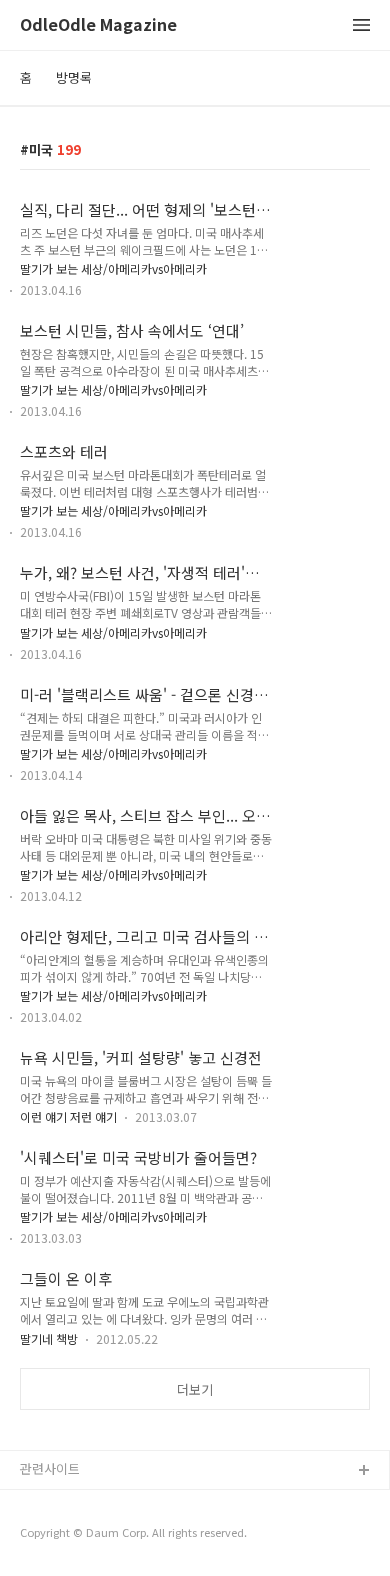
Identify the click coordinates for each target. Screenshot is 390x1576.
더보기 (195, 1389)
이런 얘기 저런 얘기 (68, 1116)
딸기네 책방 (49, 1338)
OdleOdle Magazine (98, 25)
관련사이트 (50, 1468)
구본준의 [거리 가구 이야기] (97, 1535)
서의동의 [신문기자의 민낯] (95, 1503)
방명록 (74, 77)
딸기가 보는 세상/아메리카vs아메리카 (113, 268)
